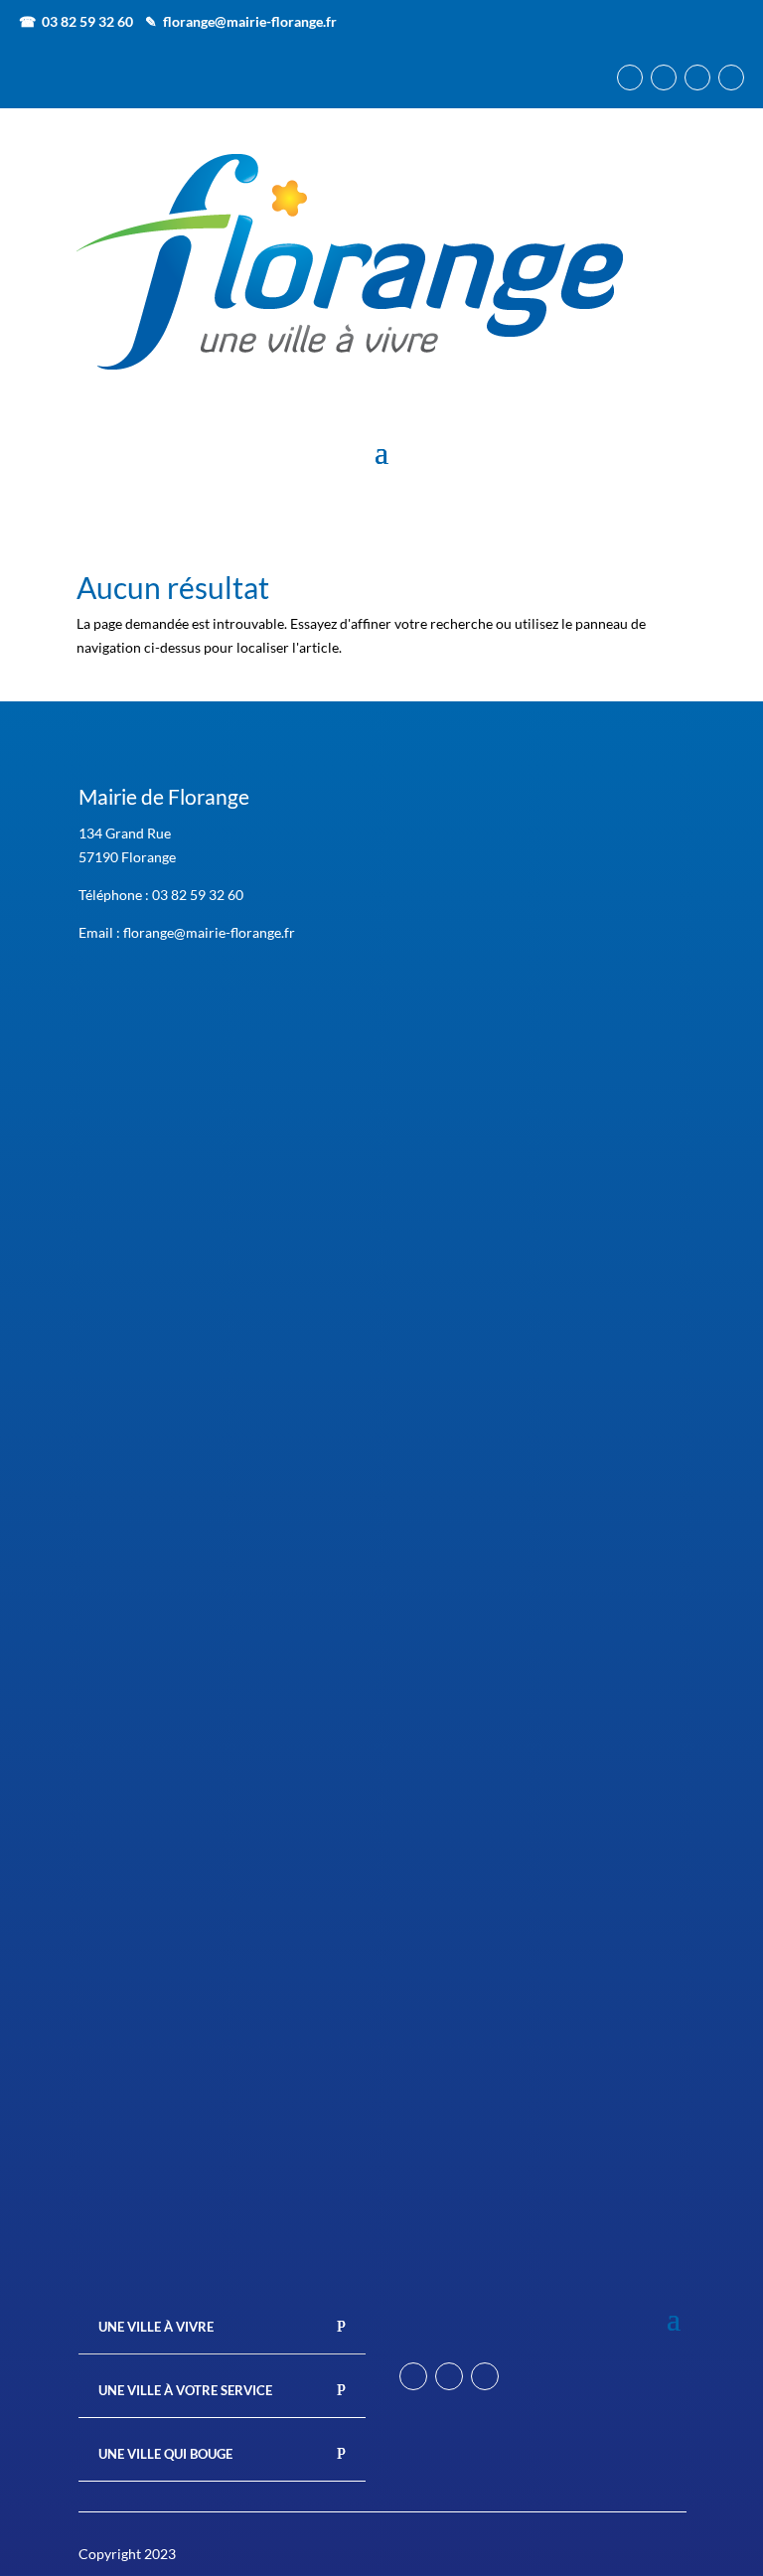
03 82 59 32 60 (198, 895)
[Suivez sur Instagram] (664, 77)
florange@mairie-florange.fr (250, 21)
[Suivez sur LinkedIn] (697, 77)
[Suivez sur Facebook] (630, 77)
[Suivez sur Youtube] (731, 77)
